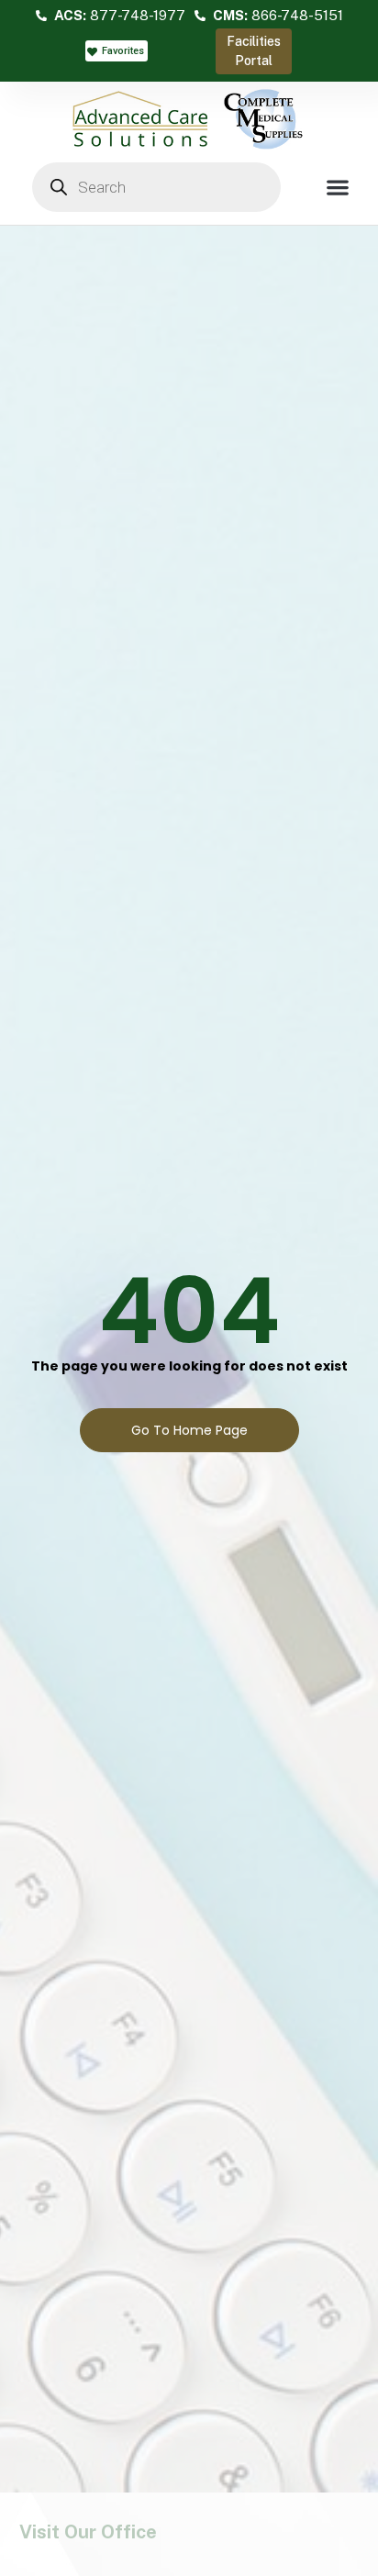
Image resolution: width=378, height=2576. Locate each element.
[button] (337, 187)
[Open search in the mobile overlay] (156, 187)
